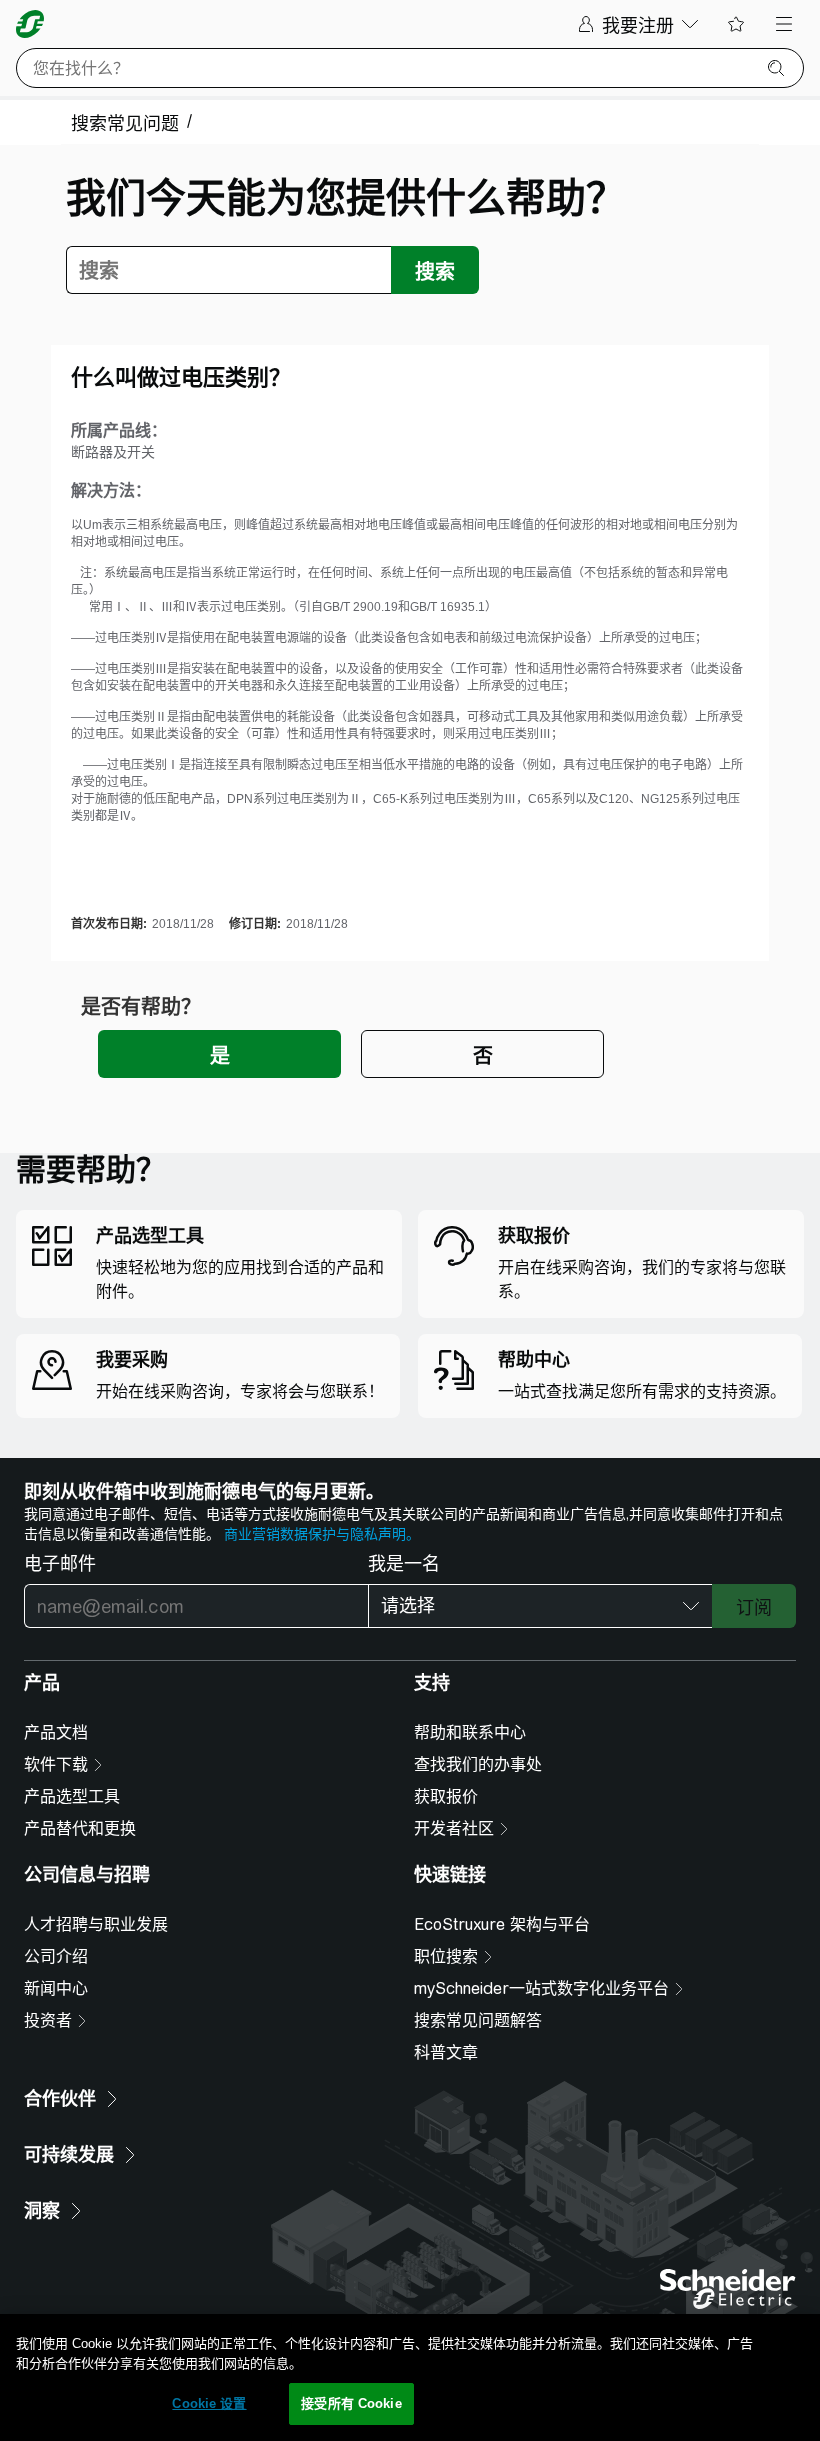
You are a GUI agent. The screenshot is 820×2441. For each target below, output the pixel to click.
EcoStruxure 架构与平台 (502, 1924)
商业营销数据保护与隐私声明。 (322, 1534)
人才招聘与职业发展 (96, 1924)
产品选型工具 (72, 1796)
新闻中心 (56, 1988)
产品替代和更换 (80, 1828)
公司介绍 (56, 1956)
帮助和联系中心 (470, 1732)
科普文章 (446, 2052)
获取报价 (446, 1796)
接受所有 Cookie (351, 2403)
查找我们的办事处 (478, 1764)
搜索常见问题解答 (478, 2020)
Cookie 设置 (209, 2403)
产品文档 (56, 1732)
